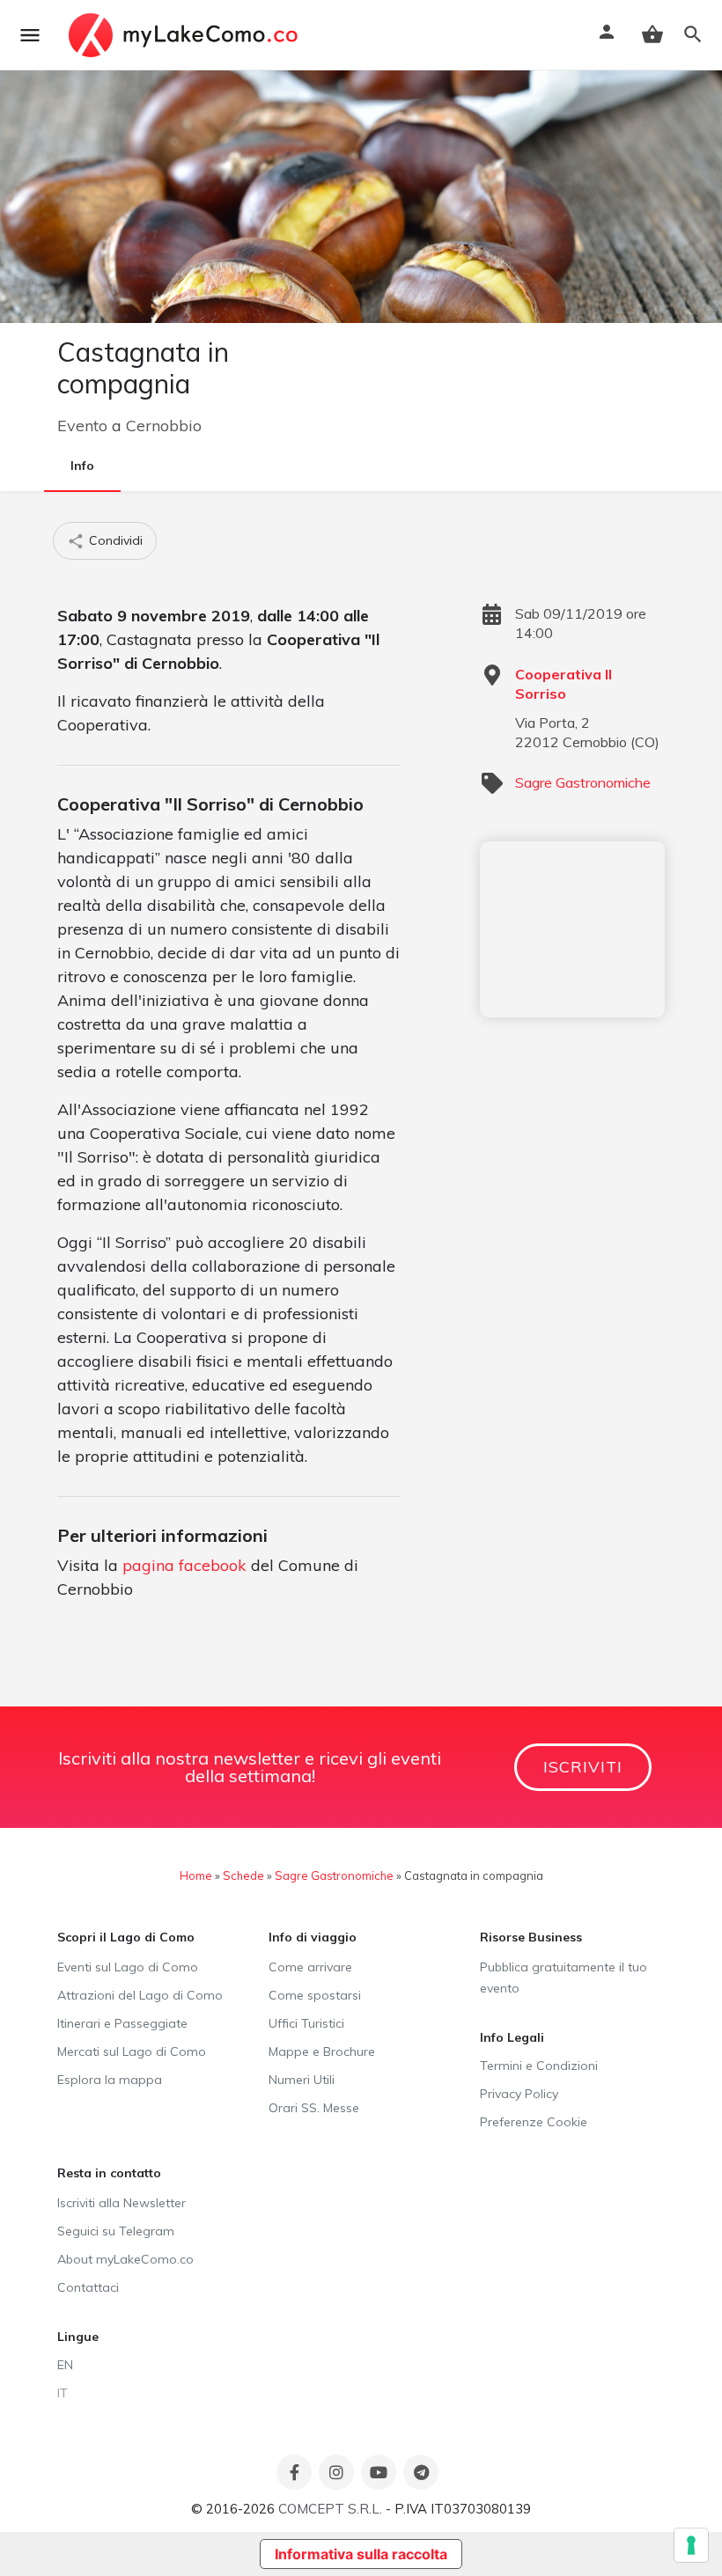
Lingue (78, 2337)
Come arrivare (310, 1967)
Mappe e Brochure (322, 2051)
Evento (82, 426)
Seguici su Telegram (116, 2231)
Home (196, 1875)
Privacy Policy (519, 2094)
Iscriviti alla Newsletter (122, 2203)
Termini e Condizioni (539, 2066)
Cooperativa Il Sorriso (564, 684)
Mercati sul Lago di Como (132, 2051)
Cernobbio (164, 426)
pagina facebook (184, 1565)
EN (65, 2365)
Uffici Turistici (306, 2023)
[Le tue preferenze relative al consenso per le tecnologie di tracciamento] (691, 2545)
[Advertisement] (572, 929)
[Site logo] (185, 35)
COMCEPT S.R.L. (330, 2509)
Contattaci (88, 2287)
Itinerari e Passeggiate (122, 2023)
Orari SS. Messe (314, 2108)
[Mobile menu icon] (30, 35)
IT (63, 2393)
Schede (243, 1875)
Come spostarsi (315, 1995)
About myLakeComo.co (125, 2259)
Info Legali (512, 2037)
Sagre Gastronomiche (583, 782)
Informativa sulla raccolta (361, 2554)
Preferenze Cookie (534, 2122)
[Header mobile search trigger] (693, 34)
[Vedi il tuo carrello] (652, 34)
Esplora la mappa (110, 2080)
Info (82, 466)
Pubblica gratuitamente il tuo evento (564, 1978)
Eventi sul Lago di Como (128, 1967)
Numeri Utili (302, 2080)
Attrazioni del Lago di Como (140, 1995)
